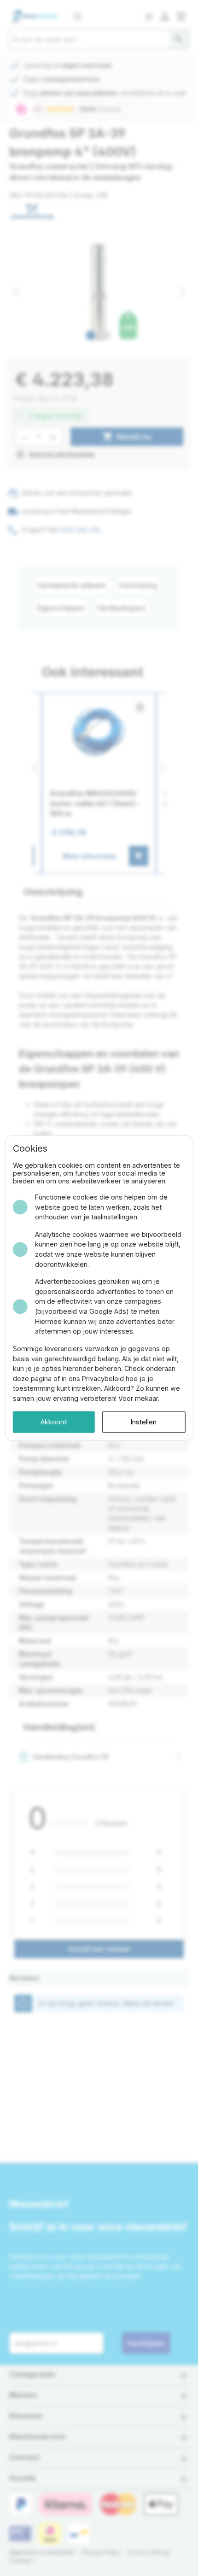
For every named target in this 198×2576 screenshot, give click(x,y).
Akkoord (54, 1422)
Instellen (144, 1422)
